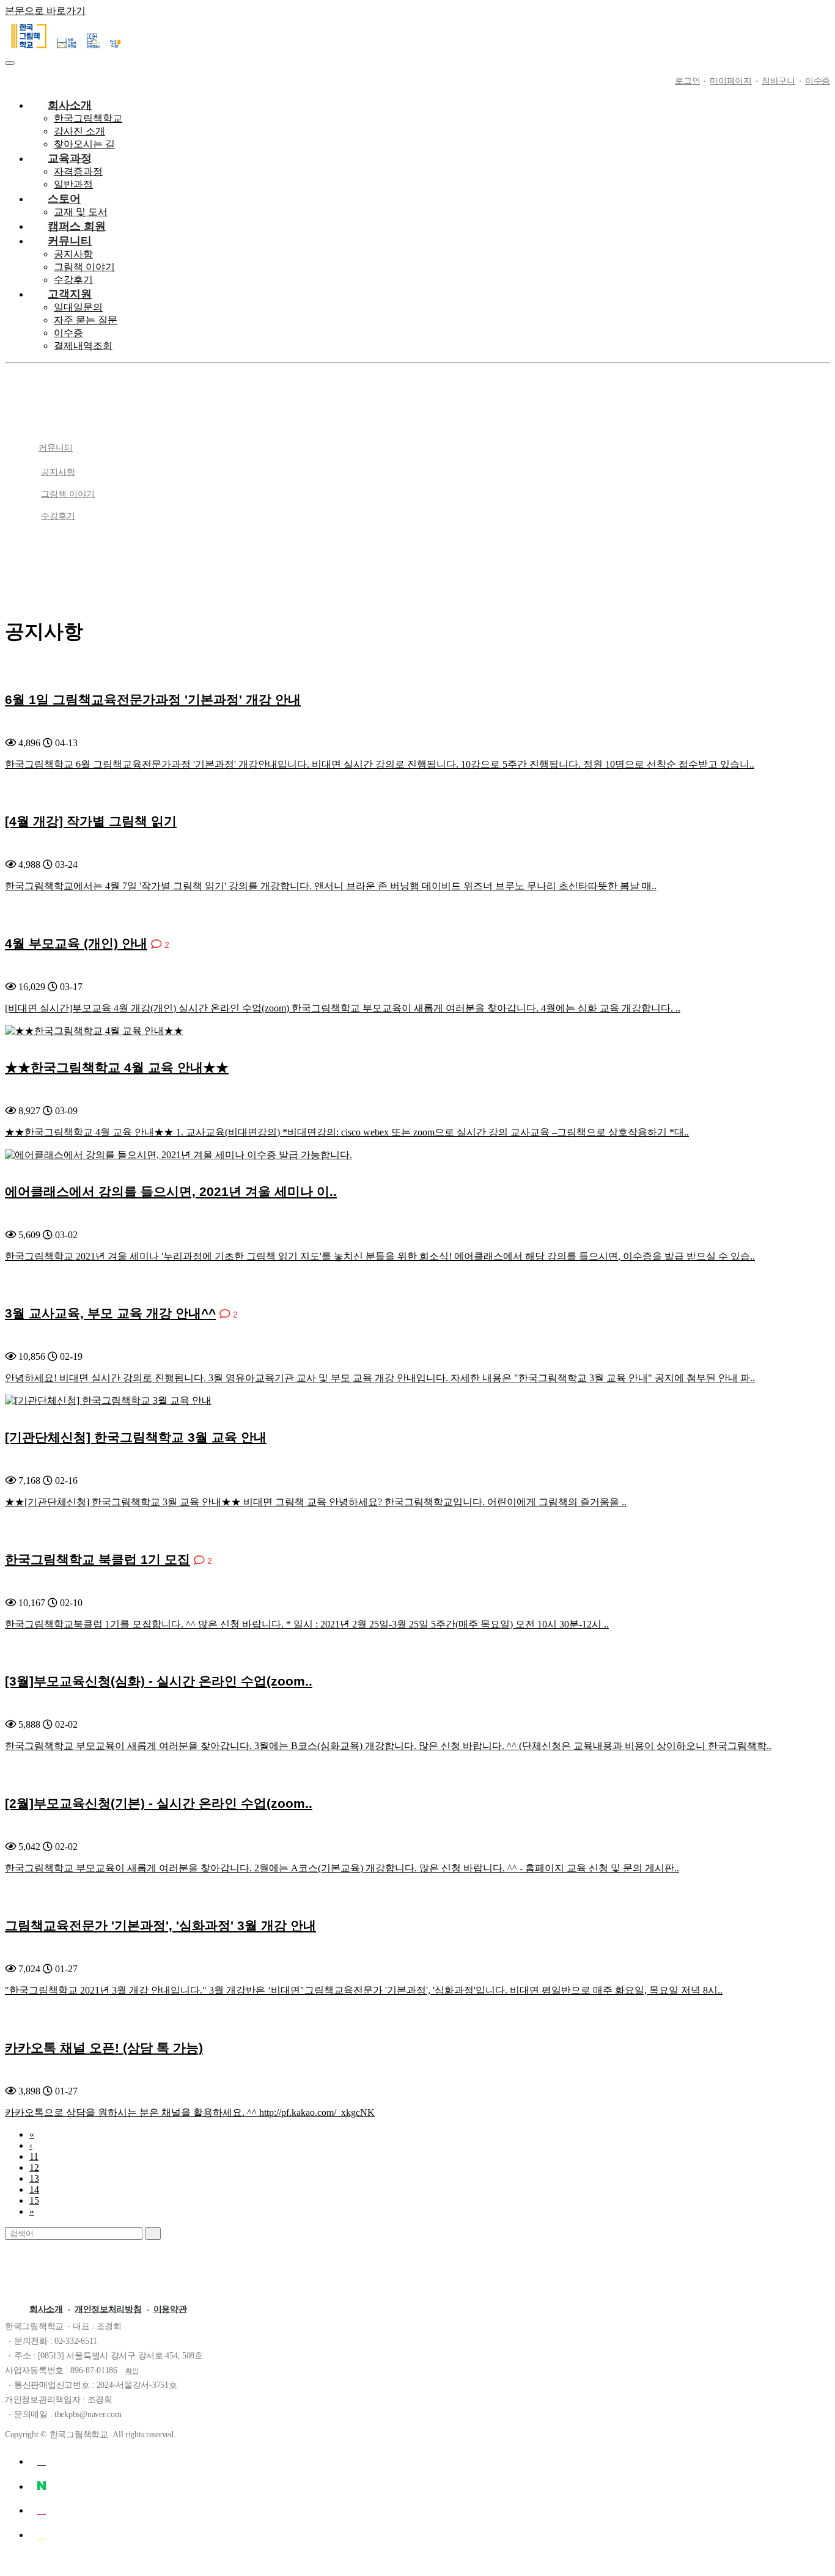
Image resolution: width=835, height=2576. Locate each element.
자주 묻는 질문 (86, 320)
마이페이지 (731, 81)
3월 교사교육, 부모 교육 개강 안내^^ (110, 1313)
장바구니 (778, 81)
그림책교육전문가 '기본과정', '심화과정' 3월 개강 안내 (160, 1925)
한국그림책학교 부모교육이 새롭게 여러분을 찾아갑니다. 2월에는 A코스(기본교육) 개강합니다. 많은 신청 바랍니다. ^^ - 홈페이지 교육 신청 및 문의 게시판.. (342, 1868)
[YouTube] (42, 2461)
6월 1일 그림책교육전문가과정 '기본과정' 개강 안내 (153, 699)
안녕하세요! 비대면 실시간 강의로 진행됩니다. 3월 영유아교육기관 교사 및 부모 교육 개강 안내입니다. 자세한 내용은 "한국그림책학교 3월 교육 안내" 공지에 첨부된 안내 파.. (380, 1378)
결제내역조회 (83, 346)
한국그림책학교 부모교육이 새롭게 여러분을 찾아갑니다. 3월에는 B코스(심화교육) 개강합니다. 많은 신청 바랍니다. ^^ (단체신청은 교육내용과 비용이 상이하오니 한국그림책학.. (388, 1746)
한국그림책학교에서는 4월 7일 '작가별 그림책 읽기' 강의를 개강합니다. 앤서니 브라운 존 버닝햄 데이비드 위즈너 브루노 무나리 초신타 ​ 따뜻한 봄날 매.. (331, 886)
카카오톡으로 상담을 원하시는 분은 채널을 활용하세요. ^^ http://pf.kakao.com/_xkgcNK (190, 2112)
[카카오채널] (42, 2534)
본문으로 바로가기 (45, 11)
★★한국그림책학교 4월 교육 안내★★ (117, 1067)
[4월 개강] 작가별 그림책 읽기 (91, 821)
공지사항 (73, 254)
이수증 (818, 81)
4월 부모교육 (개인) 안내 (76, 943)
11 (34, 2156)
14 (34, 2189)
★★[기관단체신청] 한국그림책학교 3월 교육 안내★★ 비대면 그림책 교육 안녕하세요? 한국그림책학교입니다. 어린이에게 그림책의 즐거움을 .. (316, 1502)
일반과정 (73, 184)
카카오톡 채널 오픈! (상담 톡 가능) (104, 2048)
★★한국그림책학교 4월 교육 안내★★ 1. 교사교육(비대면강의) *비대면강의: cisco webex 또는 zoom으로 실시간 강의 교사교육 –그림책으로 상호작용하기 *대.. (347, 1132)
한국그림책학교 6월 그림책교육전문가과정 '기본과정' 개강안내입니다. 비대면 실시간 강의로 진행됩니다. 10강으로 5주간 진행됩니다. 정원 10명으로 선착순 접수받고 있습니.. (380, 764)
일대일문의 (78, 307)
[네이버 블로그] (42, 2486)
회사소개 (46, 2309)
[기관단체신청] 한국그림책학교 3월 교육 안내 (136, 1437)
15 (34, 2200)
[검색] (153, 2233)
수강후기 (73, 280)
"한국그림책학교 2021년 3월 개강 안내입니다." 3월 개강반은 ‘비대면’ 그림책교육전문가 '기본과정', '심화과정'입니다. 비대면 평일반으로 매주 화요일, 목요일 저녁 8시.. (364, 1990)
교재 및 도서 (81, 212)
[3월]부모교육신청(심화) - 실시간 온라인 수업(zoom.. (159, 1681)
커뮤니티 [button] (56, 448)
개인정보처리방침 (108, 2309)
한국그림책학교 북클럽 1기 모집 (97, 1559)
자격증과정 (78, 171)
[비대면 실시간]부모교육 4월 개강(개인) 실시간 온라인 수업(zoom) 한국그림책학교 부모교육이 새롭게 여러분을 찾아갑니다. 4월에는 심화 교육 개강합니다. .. (343, 1008)
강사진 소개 (79, 131)
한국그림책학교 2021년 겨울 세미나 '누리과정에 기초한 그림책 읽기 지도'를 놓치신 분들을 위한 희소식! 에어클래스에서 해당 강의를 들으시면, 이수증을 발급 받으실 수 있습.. (380, 1256)
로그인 (687, 81)
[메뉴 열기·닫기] (10, 63)
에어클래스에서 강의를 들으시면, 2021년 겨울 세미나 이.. (171, 1191)
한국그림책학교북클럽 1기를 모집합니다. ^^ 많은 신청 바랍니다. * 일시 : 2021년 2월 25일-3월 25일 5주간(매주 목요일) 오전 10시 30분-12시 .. (307, 1624)
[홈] (430, 421)
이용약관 (170, 2309)
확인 (132, 2371)
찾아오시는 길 (84, 144)
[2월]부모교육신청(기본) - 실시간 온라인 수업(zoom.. (159, 1803)
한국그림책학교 (88, 118)
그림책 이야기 (84, 267)
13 (34, 2178)
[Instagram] (42, 2510)
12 (34, 2167)
